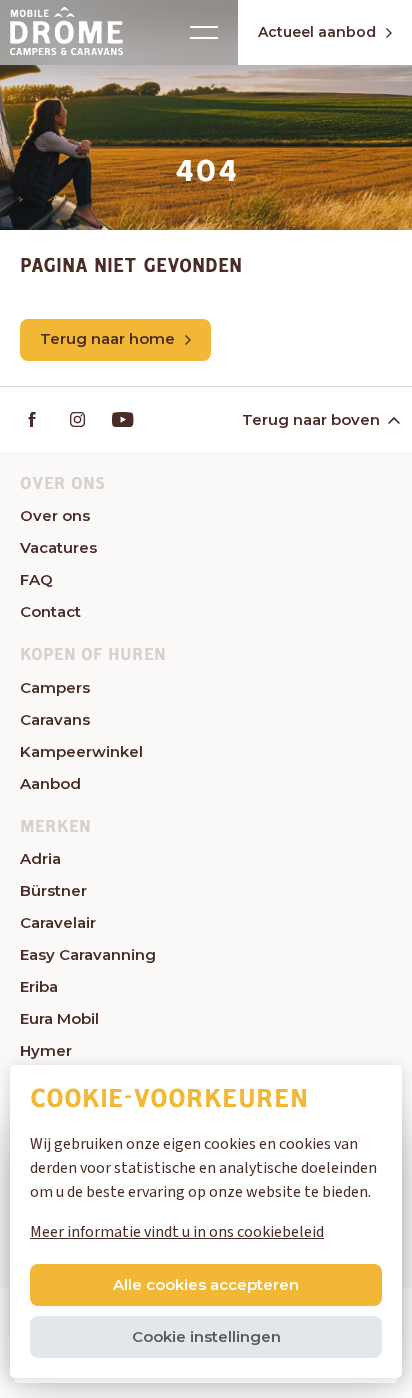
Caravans (55, 719)
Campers (55, 687)
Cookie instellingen (206, 1336)
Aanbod (50, 783)
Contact (50, 611)
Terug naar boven (311, 419)
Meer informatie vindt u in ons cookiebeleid (177, 1232)
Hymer (46, 1050)
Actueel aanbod (317, 32)
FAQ (36, 579)
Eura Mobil (59, 1018)
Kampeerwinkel (81, 751)
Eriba (39, 986)
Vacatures (58, 547)
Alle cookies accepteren (206, 1284)
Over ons (55, 515)
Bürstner (53, 890)
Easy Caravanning (88, 954)
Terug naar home (107, 338)
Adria (40, 858)
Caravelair (58, 922)
